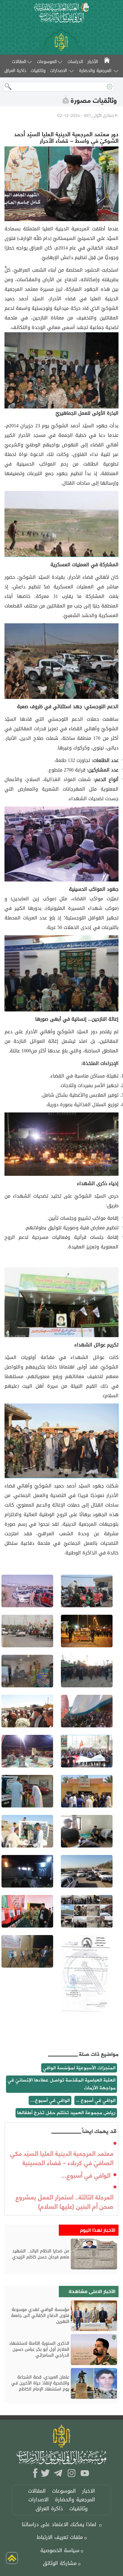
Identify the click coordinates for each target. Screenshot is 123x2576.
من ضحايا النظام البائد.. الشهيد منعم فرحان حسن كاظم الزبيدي (41, 2254)
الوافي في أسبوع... (86, 2175)
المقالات (19, 62)
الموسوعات (47, 62)
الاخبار (89, 2491)
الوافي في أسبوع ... (96, 2100)
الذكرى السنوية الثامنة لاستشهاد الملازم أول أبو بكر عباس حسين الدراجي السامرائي (39, 2350)
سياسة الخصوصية (60, 2550)
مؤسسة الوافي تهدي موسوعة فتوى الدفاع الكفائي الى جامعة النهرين (40, 2316)
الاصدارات (59, 71)
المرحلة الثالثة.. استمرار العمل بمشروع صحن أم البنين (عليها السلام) (64, 2201)
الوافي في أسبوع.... (50, 2100)
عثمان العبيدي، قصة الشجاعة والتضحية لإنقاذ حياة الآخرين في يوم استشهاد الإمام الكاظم (40, 2383)
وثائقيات (79, 2509)
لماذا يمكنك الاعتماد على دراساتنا (59, 2524)
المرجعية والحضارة (95, 71)
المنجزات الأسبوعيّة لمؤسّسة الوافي (79, 2068)
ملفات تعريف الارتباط (60, 2537)
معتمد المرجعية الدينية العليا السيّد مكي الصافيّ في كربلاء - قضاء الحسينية (62, 2157)
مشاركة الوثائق (60, 2563)
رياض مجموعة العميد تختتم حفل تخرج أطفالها (66, 2113)
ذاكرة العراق (49, 2509)
